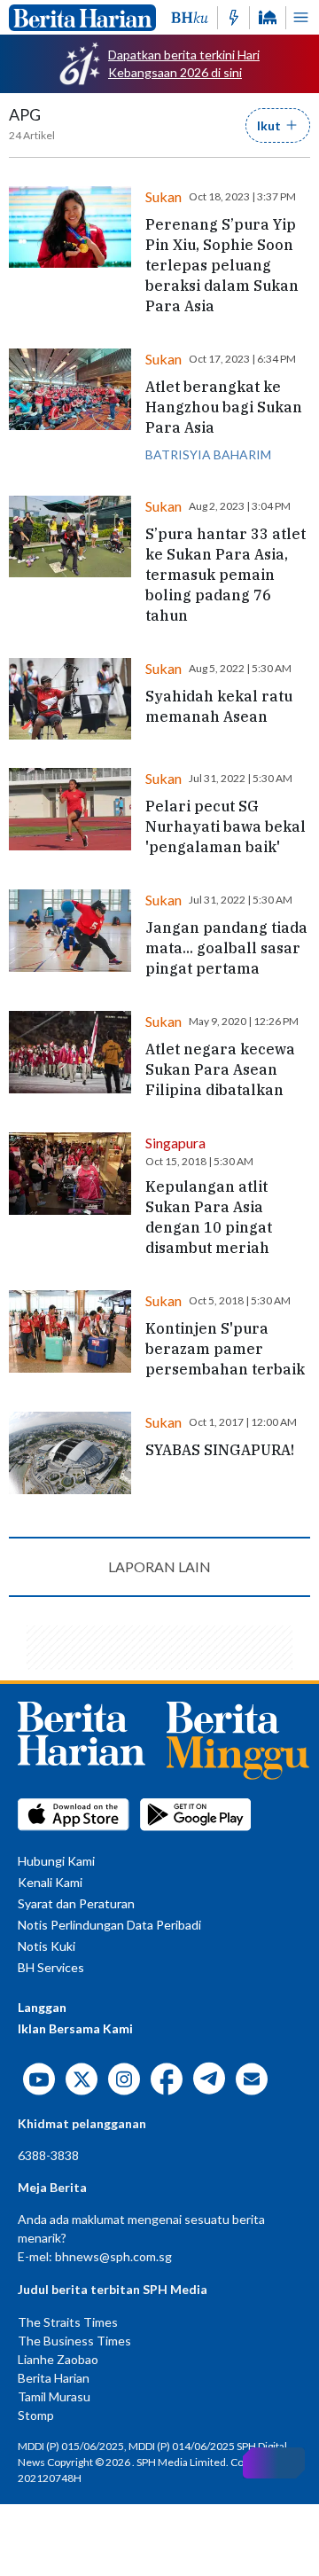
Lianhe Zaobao (58, 2359)
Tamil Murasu (54, 2396)
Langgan (42, 2007)
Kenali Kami (50, 1882)
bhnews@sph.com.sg (113, 2256)
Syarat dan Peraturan (76, 1903)
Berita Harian (54, 2378)
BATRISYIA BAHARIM (208, 454)
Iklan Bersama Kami (75, 2028)
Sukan (163, 196)
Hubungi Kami (56, 1861)
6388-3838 (48, 2155)
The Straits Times (68, 2322)
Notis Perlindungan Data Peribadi (109, 1925)
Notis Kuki (47, 1946)
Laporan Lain (159, 1566)
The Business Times (74, 2341)
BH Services (51, 1967)
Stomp (36, 2415)
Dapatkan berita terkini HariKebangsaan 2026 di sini (184, 63)
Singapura (175, 1143)
